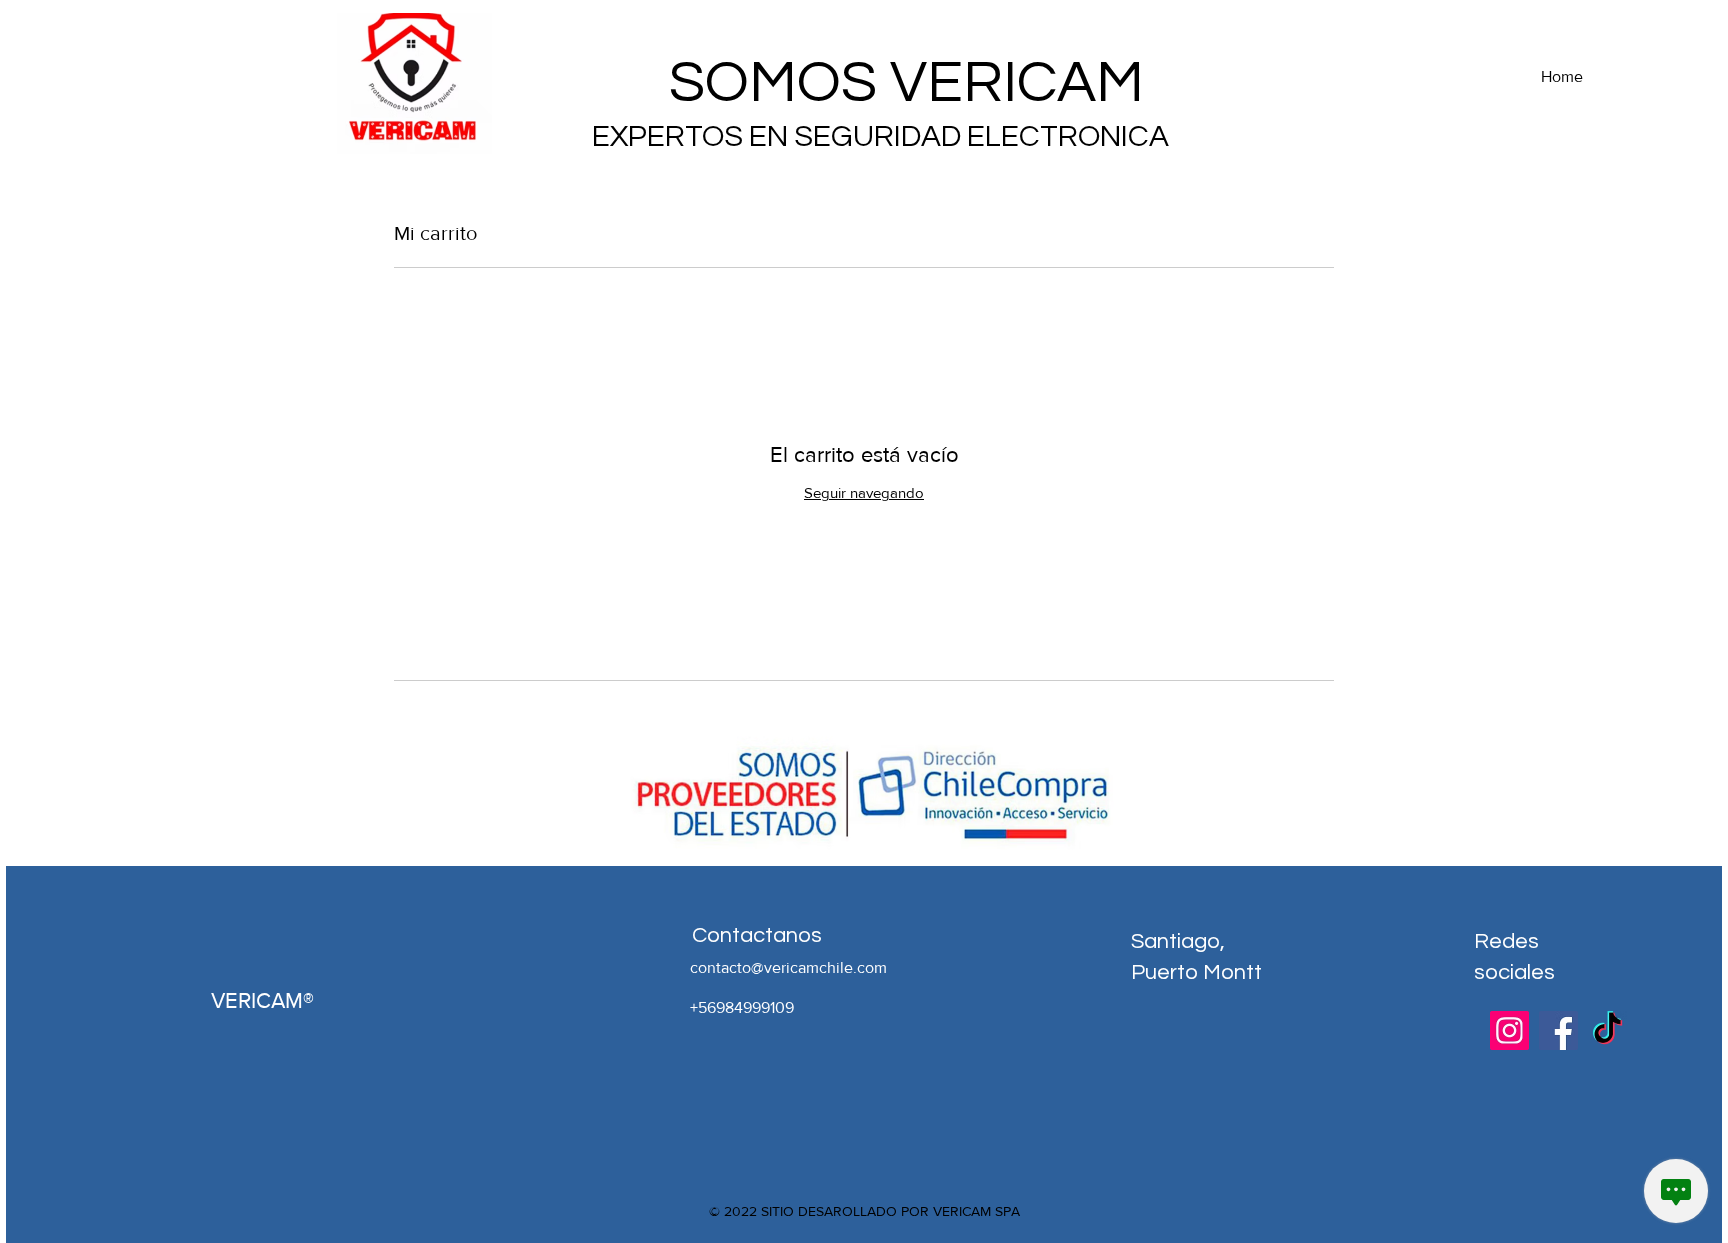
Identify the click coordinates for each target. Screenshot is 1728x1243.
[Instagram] (1509, 1030)
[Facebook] (1558, 1030)
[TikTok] (1607, 1030)
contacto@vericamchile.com (788, 967)
